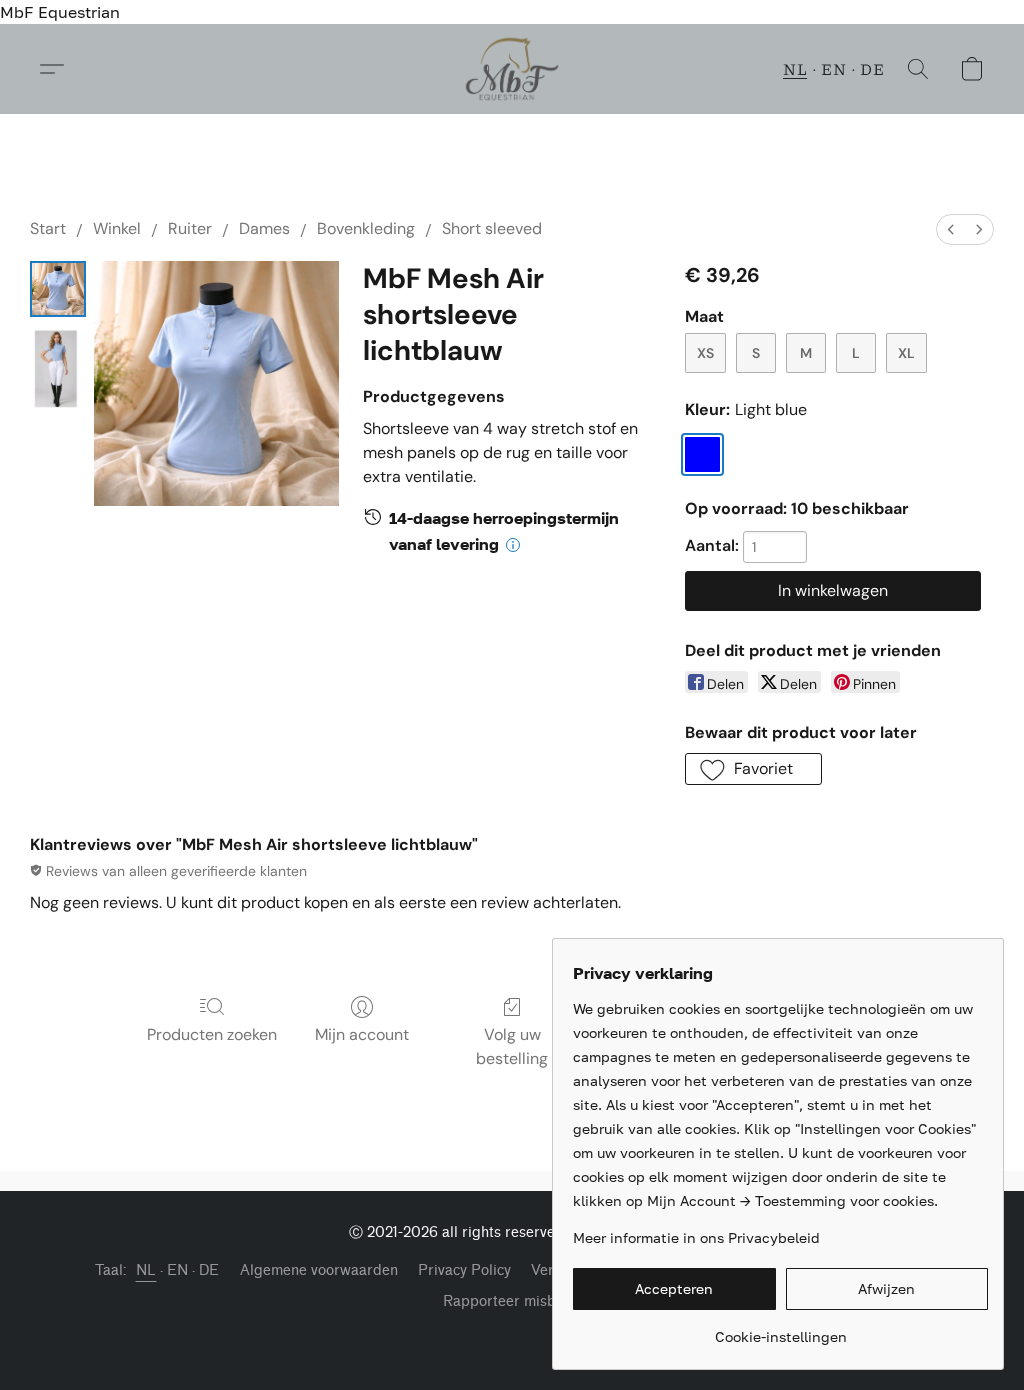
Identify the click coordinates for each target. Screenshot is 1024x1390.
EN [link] (178, 1270)
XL (906, 353)
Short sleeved (492, 228)
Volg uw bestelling (512, 1046)
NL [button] (795, 68)
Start (48, 228)
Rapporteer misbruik (512, 1301)
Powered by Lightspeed (512, 1336)
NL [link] (146, 1270)
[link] (780, 1329)
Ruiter (190, 228)
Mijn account (362, 1034)
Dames (264, 228)
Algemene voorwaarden (319, 1270)
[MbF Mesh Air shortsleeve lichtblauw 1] (58, 369)
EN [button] (833, 68)
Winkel (117, 228)
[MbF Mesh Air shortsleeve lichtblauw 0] (58, 289)
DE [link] (209, 1270)
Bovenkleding (366, 228)
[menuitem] (951, 229)
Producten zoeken (212, 1034)
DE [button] (872, 68)
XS (705, 353)
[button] (512, 69)
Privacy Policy (464, 1270)
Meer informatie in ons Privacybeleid (696, 1237)
